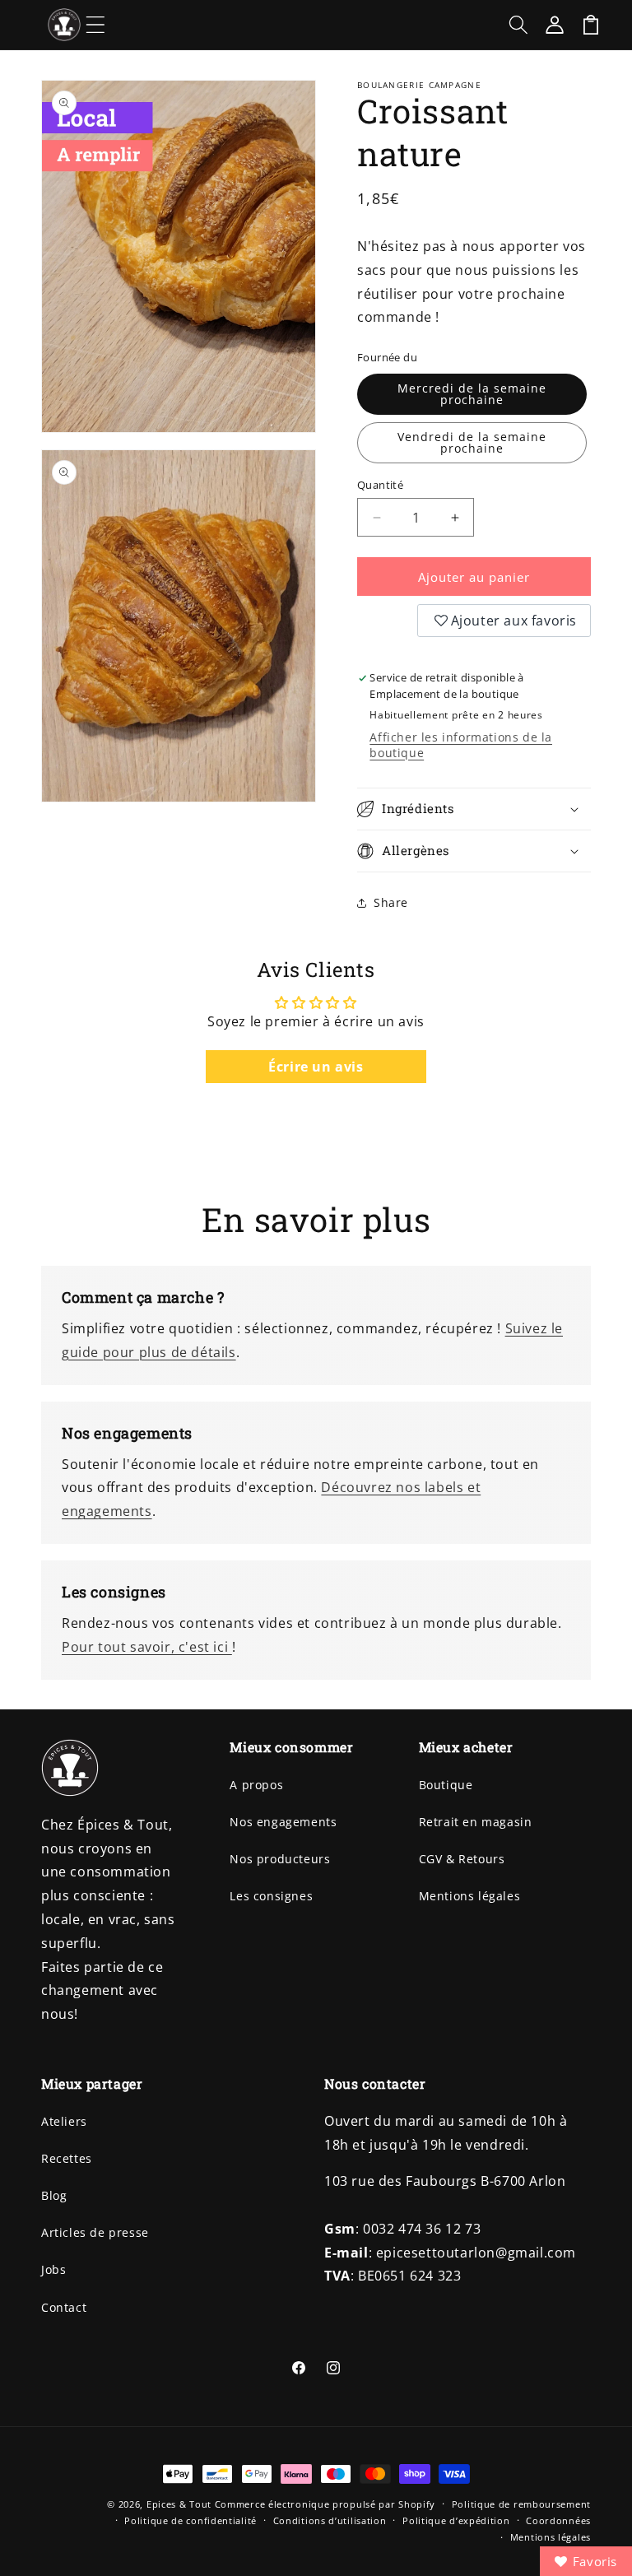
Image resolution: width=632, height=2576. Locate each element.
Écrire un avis (316, 1067)
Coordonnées (558, 2520)
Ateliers (64, 2121)
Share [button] (391, 902)
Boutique (446, 1785)
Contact (64, 2307)
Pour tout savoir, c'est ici (147, 1647)
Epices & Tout (179, 2504)
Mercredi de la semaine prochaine (472, 394)
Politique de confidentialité (191, 2520)
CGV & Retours (462, 1859)
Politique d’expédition (456, 2520)
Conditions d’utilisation (330, 2520)
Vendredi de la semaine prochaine (472, 442)
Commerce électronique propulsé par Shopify (325, 2504)
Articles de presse (95, 2232)
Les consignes (271, 1896)
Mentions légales (470, 1896)
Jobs (53, 2269)
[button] (95, 25)
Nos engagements (283, 1822)
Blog (54, 2195)
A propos (256, 1785)
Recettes (67, 2158)
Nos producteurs (280, 1859)
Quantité (380, 485)
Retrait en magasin (476, 1822)
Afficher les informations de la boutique (461, 745)
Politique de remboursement (521, 2504)
